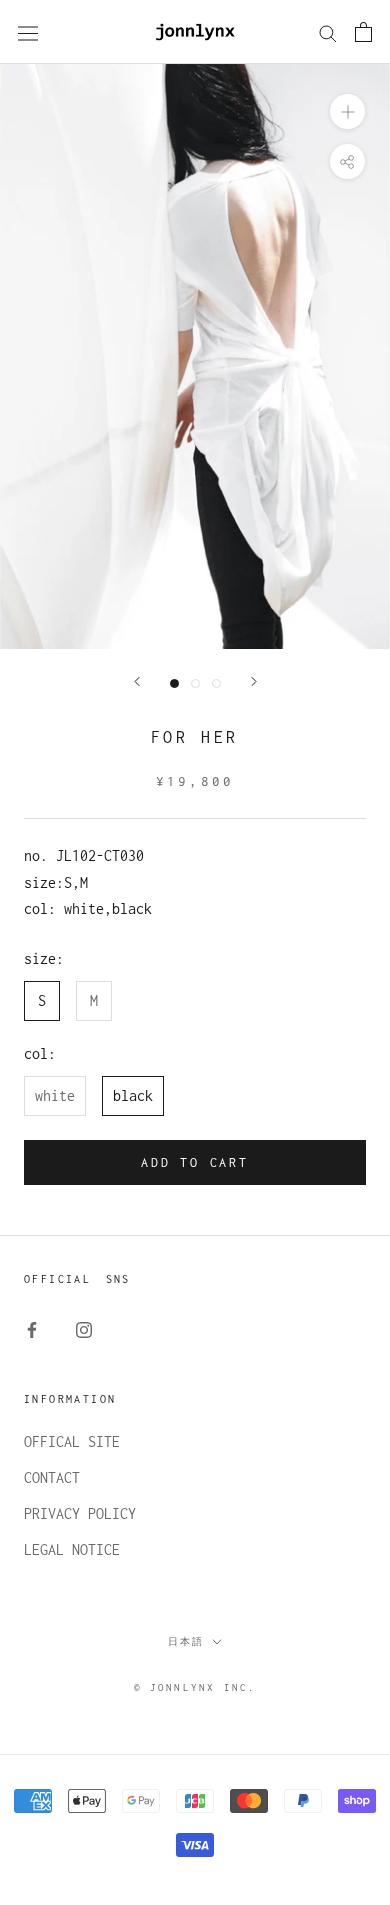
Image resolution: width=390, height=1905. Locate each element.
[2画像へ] (195, 683)
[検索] (328, 32)
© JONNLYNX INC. (195, 1687)
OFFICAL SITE (72, 1441)
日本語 (186, 1641)
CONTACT (52, 1477)
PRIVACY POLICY (80, 1513)
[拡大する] (347, 111)
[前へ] (137, 681)
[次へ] (254, 681)
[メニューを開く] (28, 32)
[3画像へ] (216, 683)
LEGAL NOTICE (72, 1549)
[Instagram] (84, 1329)
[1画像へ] (174, 683)
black (133, 1095)
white (55, 1095)
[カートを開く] (363, 32)
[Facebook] (32, 1329)
